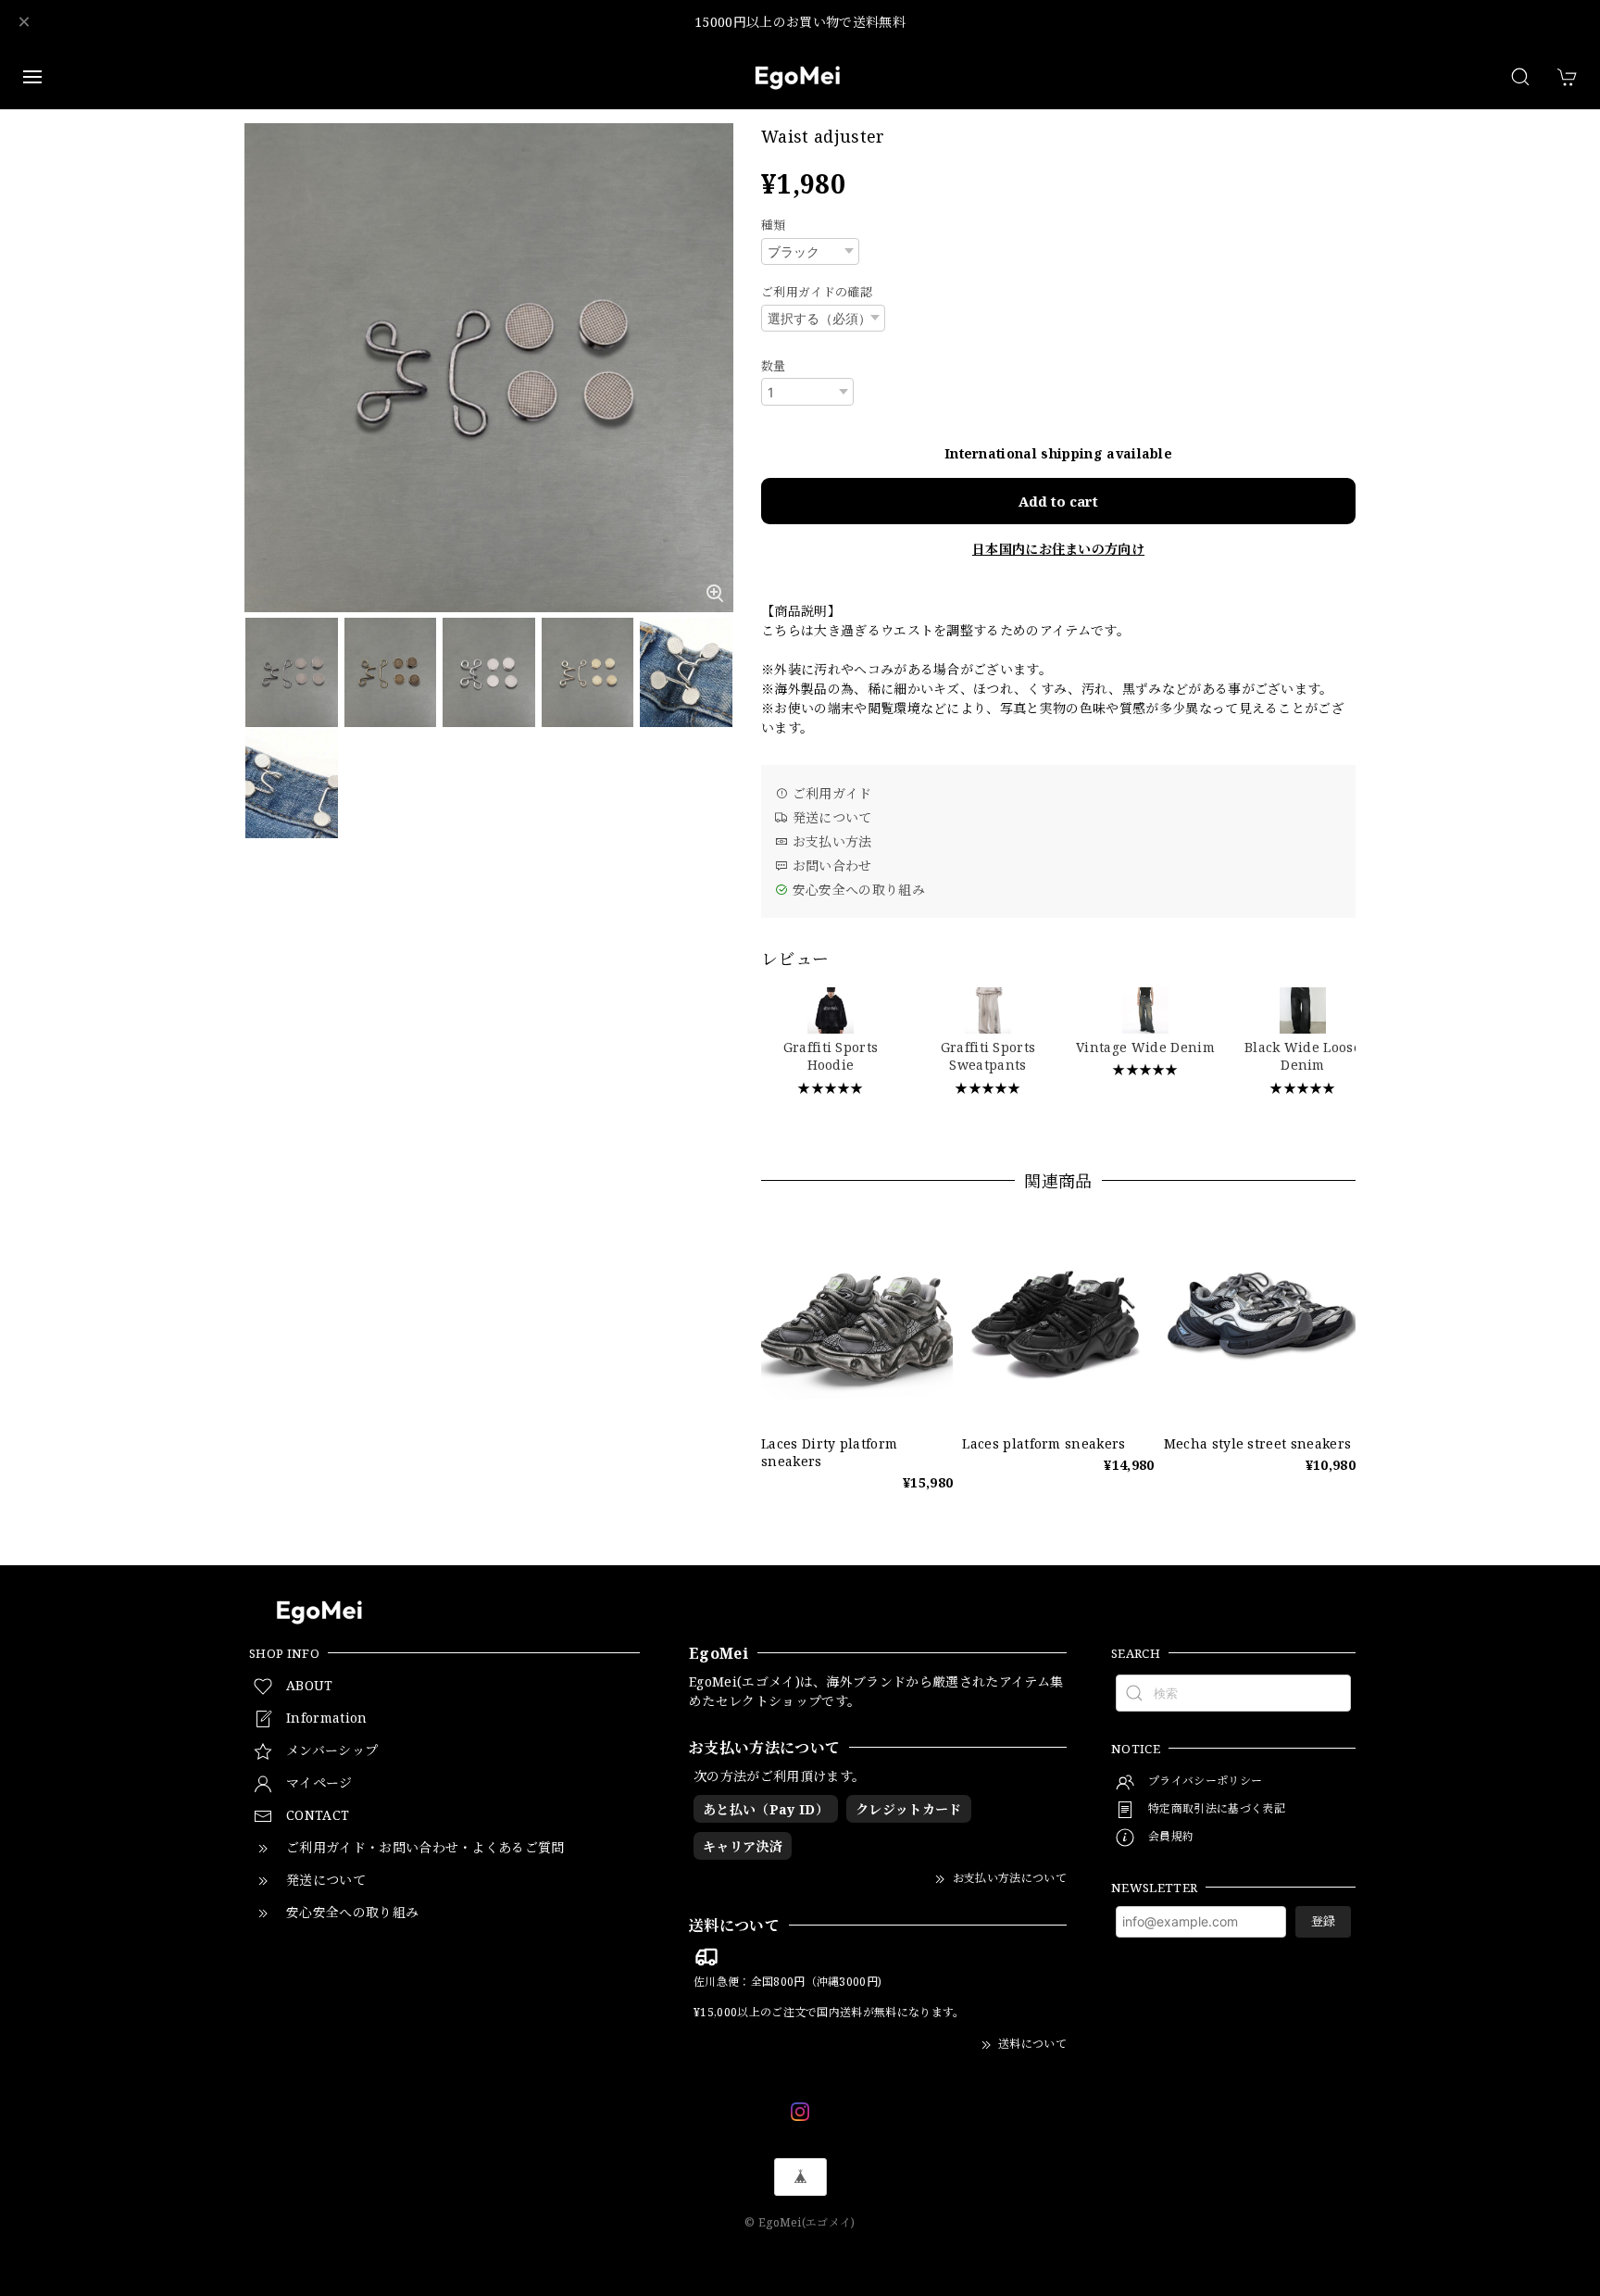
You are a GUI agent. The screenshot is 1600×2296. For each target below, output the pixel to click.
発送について (830, 817)
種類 (774, 225)
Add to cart (1058, 501)
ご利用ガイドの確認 (817, 292)
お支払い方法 (830, 841)
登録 (1323, 1921)
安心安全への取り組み (856, 890)
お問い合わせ (830, 866)
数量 (774, 366)
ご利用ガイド (830, 793)
